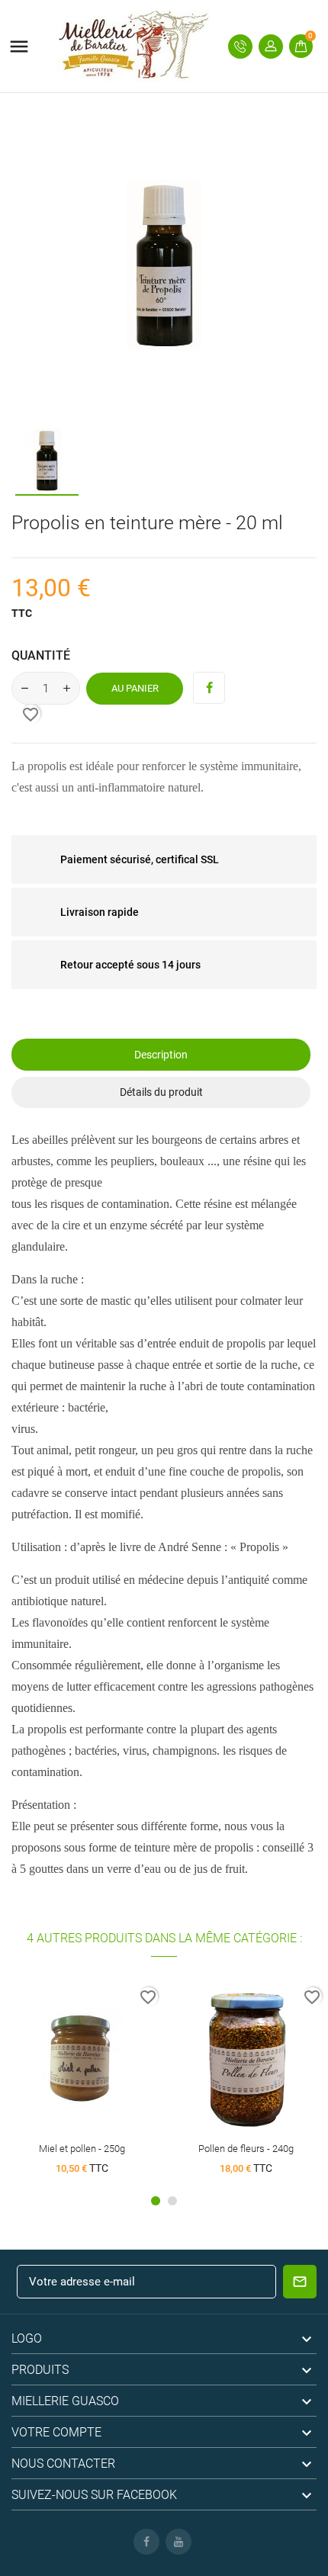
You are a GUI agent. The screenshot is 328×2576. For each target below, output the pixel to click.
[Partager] (209, 688)
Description (161, 1055)
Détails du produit (161, 1092)
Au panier (135, 688)
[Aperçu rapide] (82, 2065)
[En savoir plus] (110, 2065)
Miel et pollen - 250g (82, 2149)
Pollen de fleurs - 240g (246, 2149)
